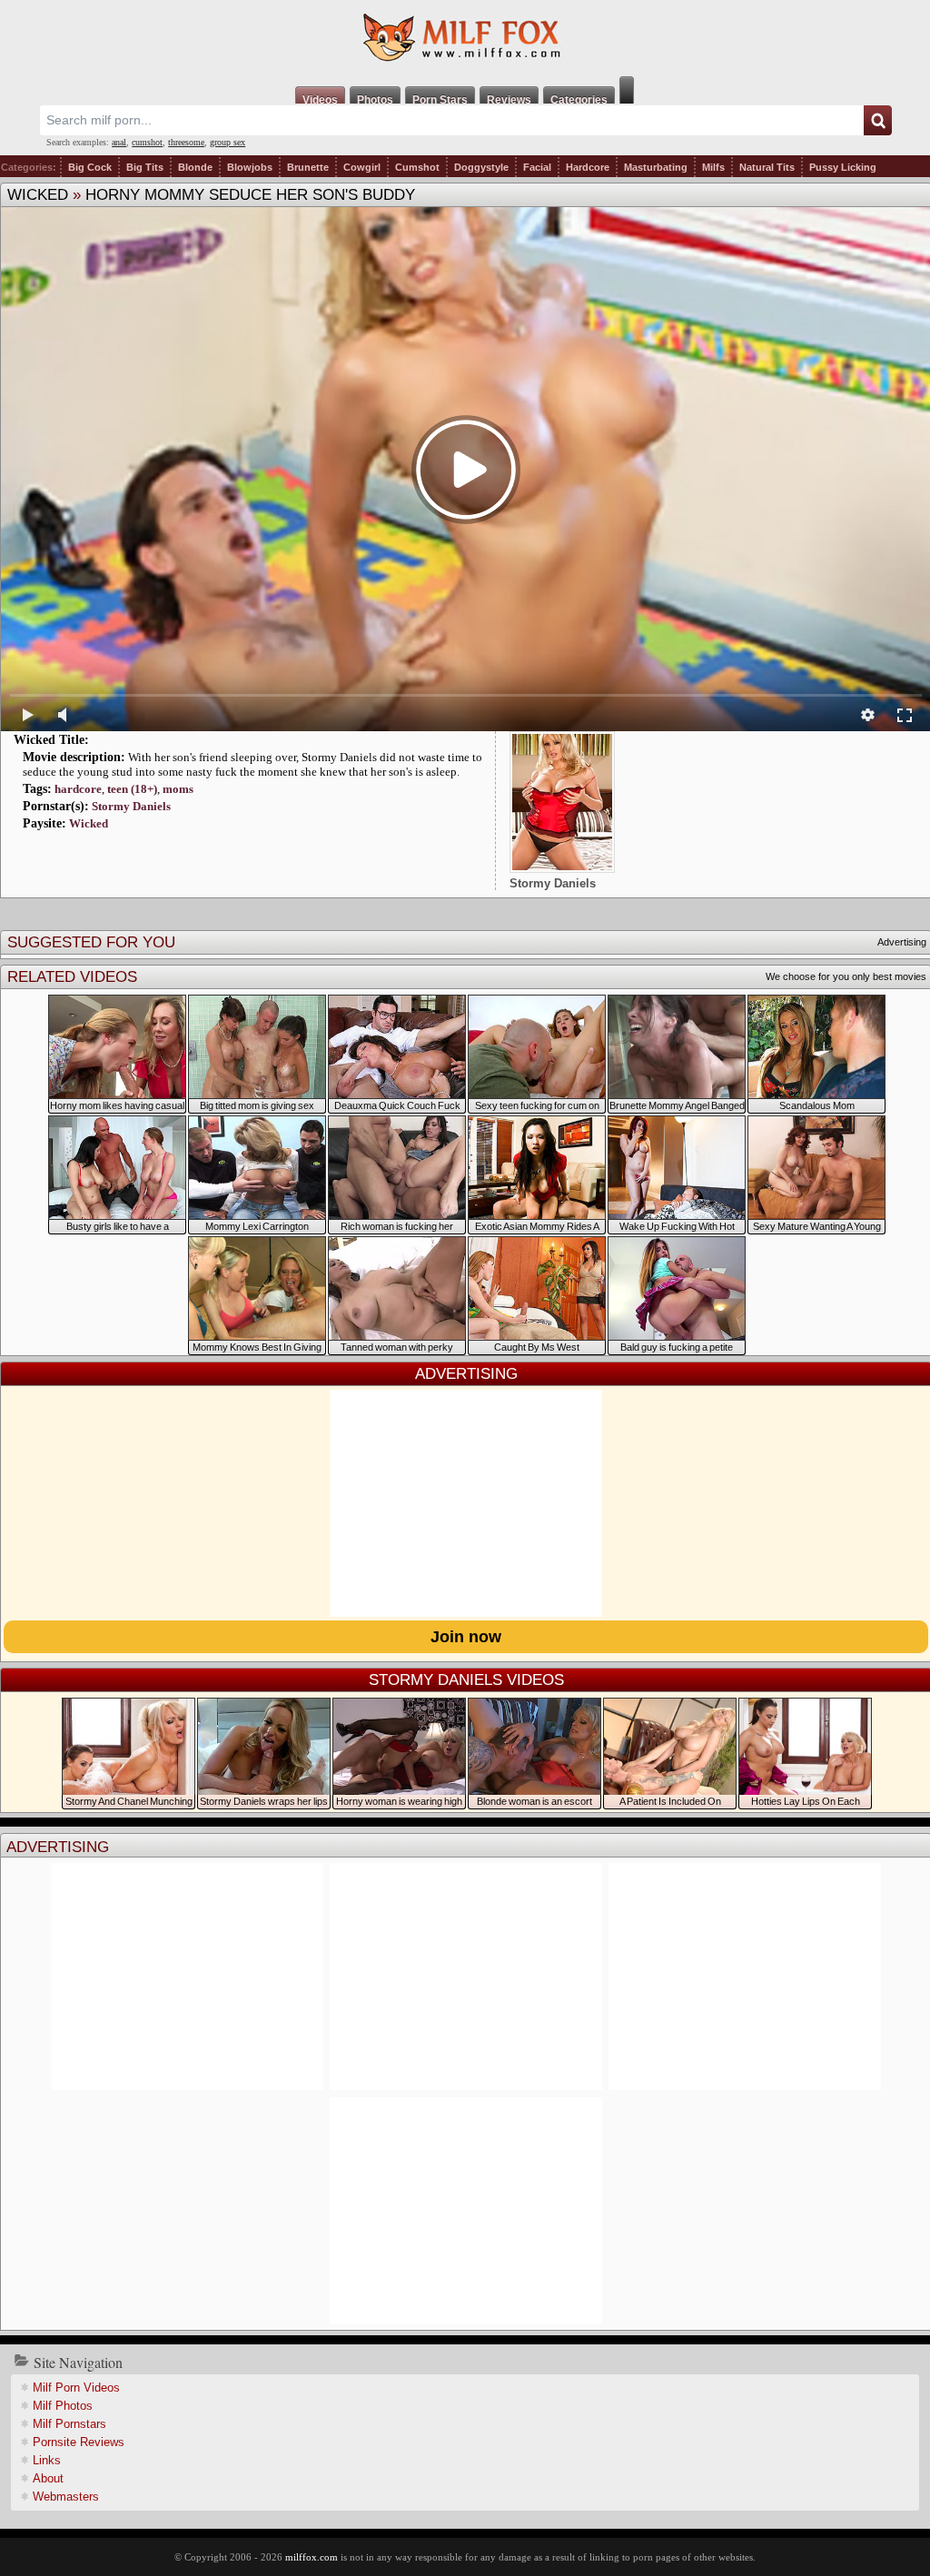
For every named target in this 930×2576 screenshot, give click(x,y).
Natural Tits (767, 167)
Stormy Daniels (131, 806)
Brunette (308, 167)
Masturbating (656, 167)
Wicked (38, 195)
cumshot (147, 142)
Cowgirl (362, 167)
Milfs (713, 167)
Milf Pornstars (69, 2424)
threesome (186, 142)
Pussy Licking (843, 167)
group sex (228, 142)
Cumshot (417, 167)
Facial (537, 167)
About (48, 2478)
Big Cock (90, 167)
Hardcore (588, 167)
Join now (466, 1637)
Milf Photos (63, 2406)
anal (119, 142)
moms (178, 789)
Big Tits (145, 167)
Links (47, 2460)
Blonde (195, 167)
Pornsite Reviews (79, 2442)
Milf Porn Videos (76, 2388)
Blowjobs (250, 167)
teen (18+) (132, 789)
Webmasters (66, 2497)
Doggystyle (481, 167)
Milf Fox (465, 38)
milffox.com (312, 2557)
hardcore (78, 789)
